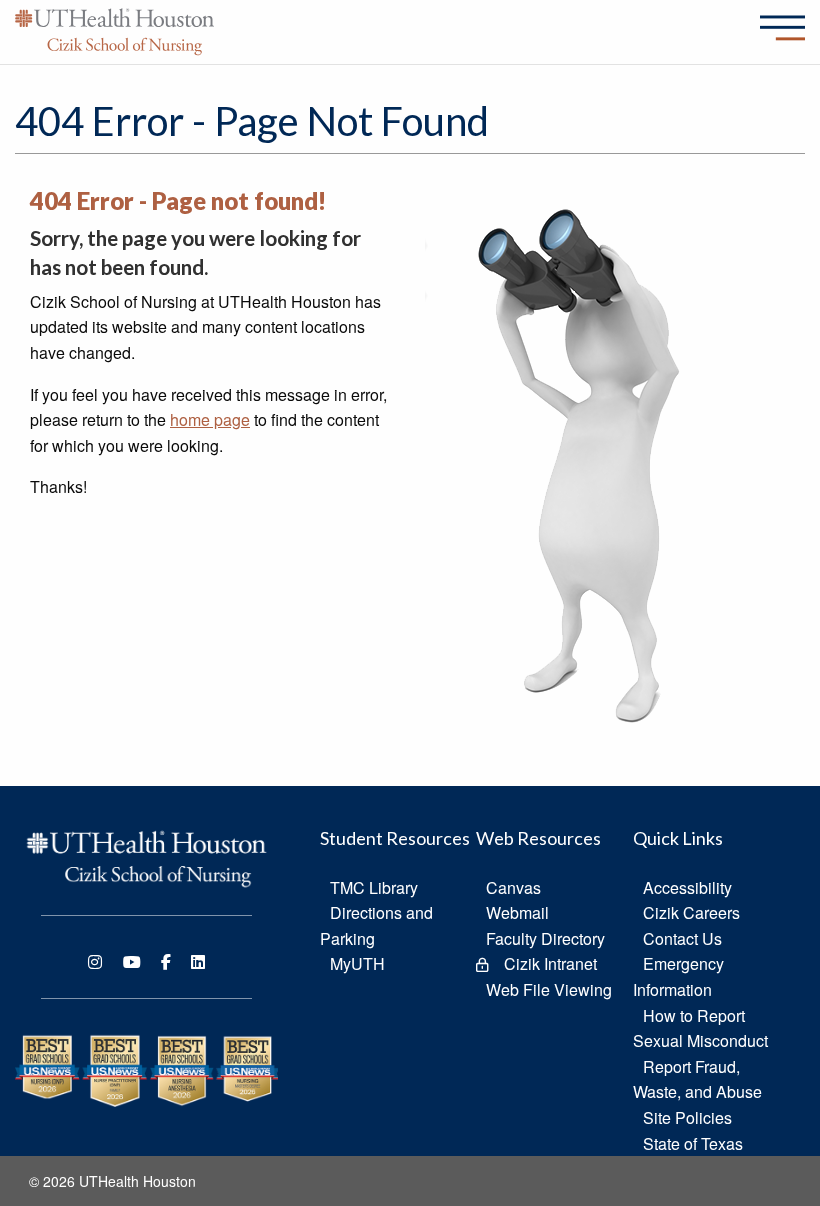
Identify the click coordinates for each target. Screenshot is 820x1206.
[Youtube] (132, 962)
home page (210, 419)
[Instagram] (95, 962)
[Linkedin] (198, 962)
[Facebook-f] (166, 962)
